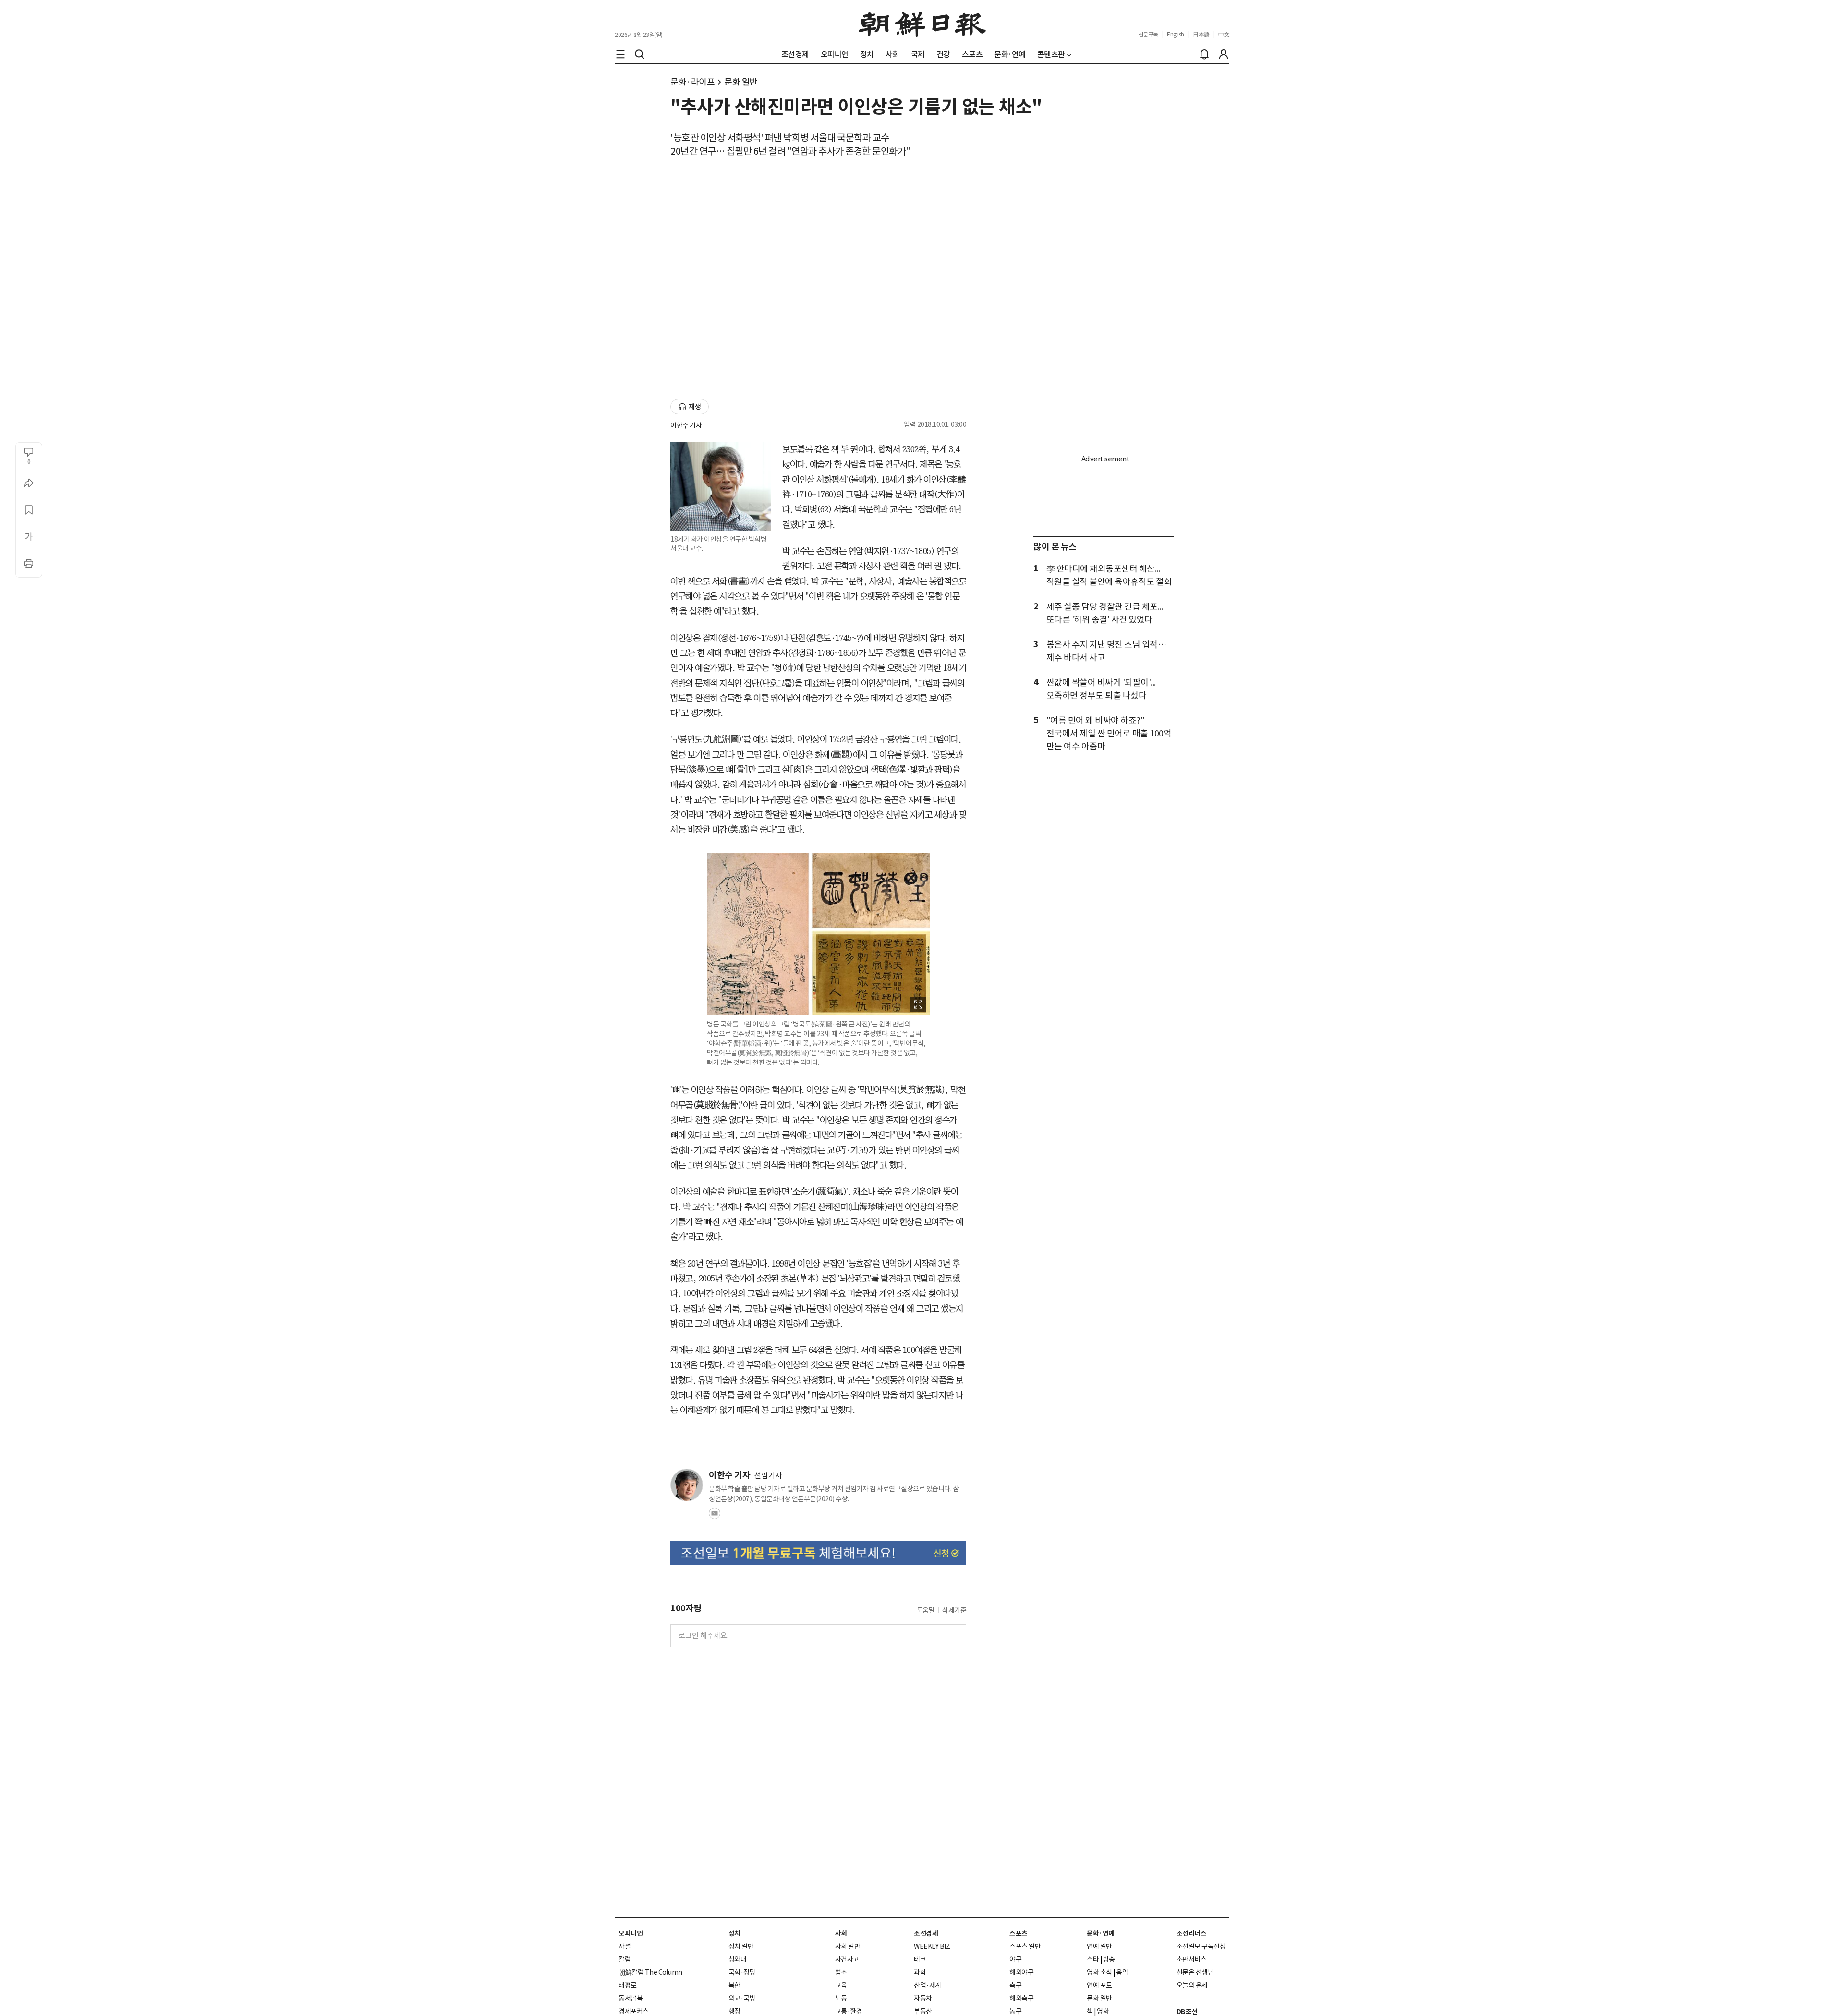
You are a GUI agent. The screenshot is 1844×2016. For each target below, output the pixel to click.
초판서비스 (1192, 1959)
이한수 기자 (686, 425)
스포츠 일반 (1025, 1946)
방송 (1109, 1959)
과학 (920, 1972)
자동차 (923, 1998)
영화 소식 (1099, 1972)
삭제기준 (954, 1610)
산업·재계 (928, 1985)
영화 (1103, 2011)
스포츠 (1019, 1933)
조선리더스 (1192, 1933)
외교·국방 (742, 1998)
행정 (734, 2011)
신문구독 (1148, 34)
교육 (841, 1985)
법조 (841, 1972)
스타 (1093, 1959)
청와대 (738, 1959)
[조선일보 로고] (922, 23)
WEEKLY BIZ (932, 1946)
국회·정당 (742, 1972)
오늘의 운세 (1192, 1985)
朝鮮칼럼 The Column (650, 1972)
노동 (841, 1998)
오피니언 (631, 1933)
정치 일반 (741, 1946)
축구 (1015, 1985)
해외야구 (1021, 1972)
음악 (1122, 1972)
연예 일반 (1099, 1946)
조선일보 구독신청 (1201, 1946)
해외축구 (1021, 1998)
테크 (920, 1959)
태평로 (628, 1985)
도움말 (926, 1610)
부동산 (923, 2011)
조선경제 (926, 1933)
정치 (734, 1933)
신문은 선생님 (1195, 1972)
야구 (1015, 1959)
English (1176, 34)
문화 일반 (741, 82)
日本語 (1201, 34)
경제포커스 (634, 2011)
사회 (841, 1933)
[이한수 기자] (687, 1485)
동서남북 (631, 1998)
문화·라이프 (692, 82)
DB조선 (1187, 2012)
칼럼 (625, 1959)
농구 (1015, 2011)
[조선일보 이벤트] (818, 1553)
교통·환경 (849, 2011)
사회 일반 (848, 1946)
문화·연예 (1101, 1933)
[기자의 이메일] (715, 1516)
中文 (1224, 34)
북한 (734, 1985)
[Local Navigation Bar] (620, 54)
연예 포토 (1099, 1985)
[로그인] (1224, 54)
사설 (625, 1946)
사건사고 (847, 1959)
